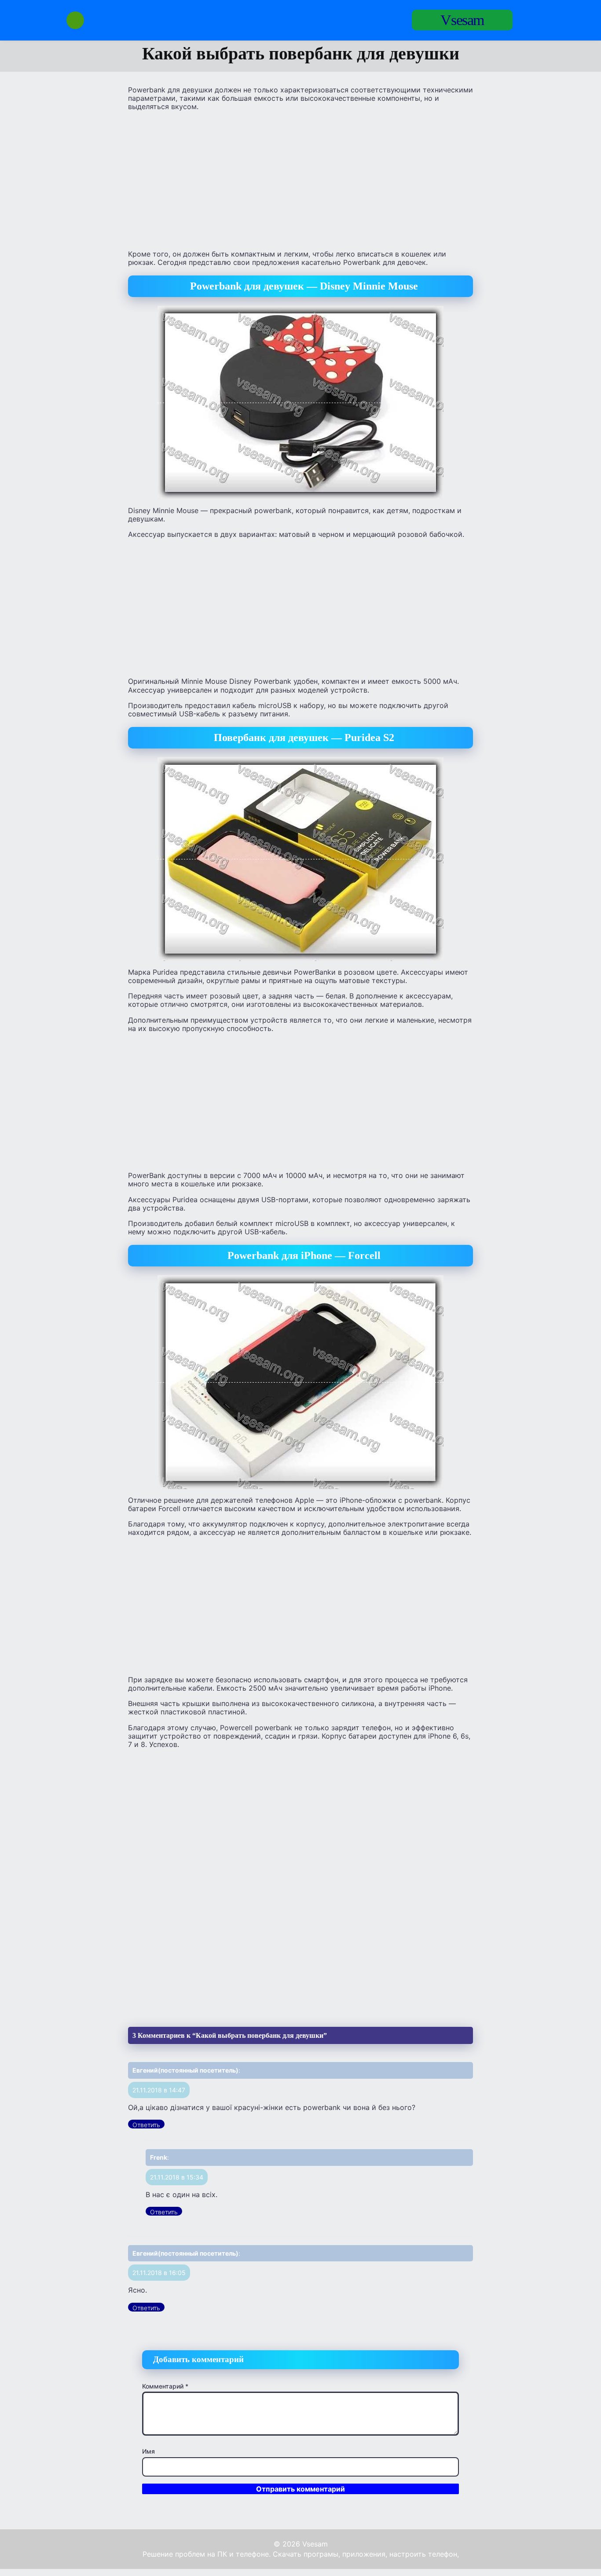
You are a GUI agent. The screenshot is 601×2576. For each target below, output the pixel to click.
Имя (148, 2451)
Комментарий (165, 2386)
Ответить (146, 2125)
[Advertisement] (300, 180)
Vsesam (462, 20)
